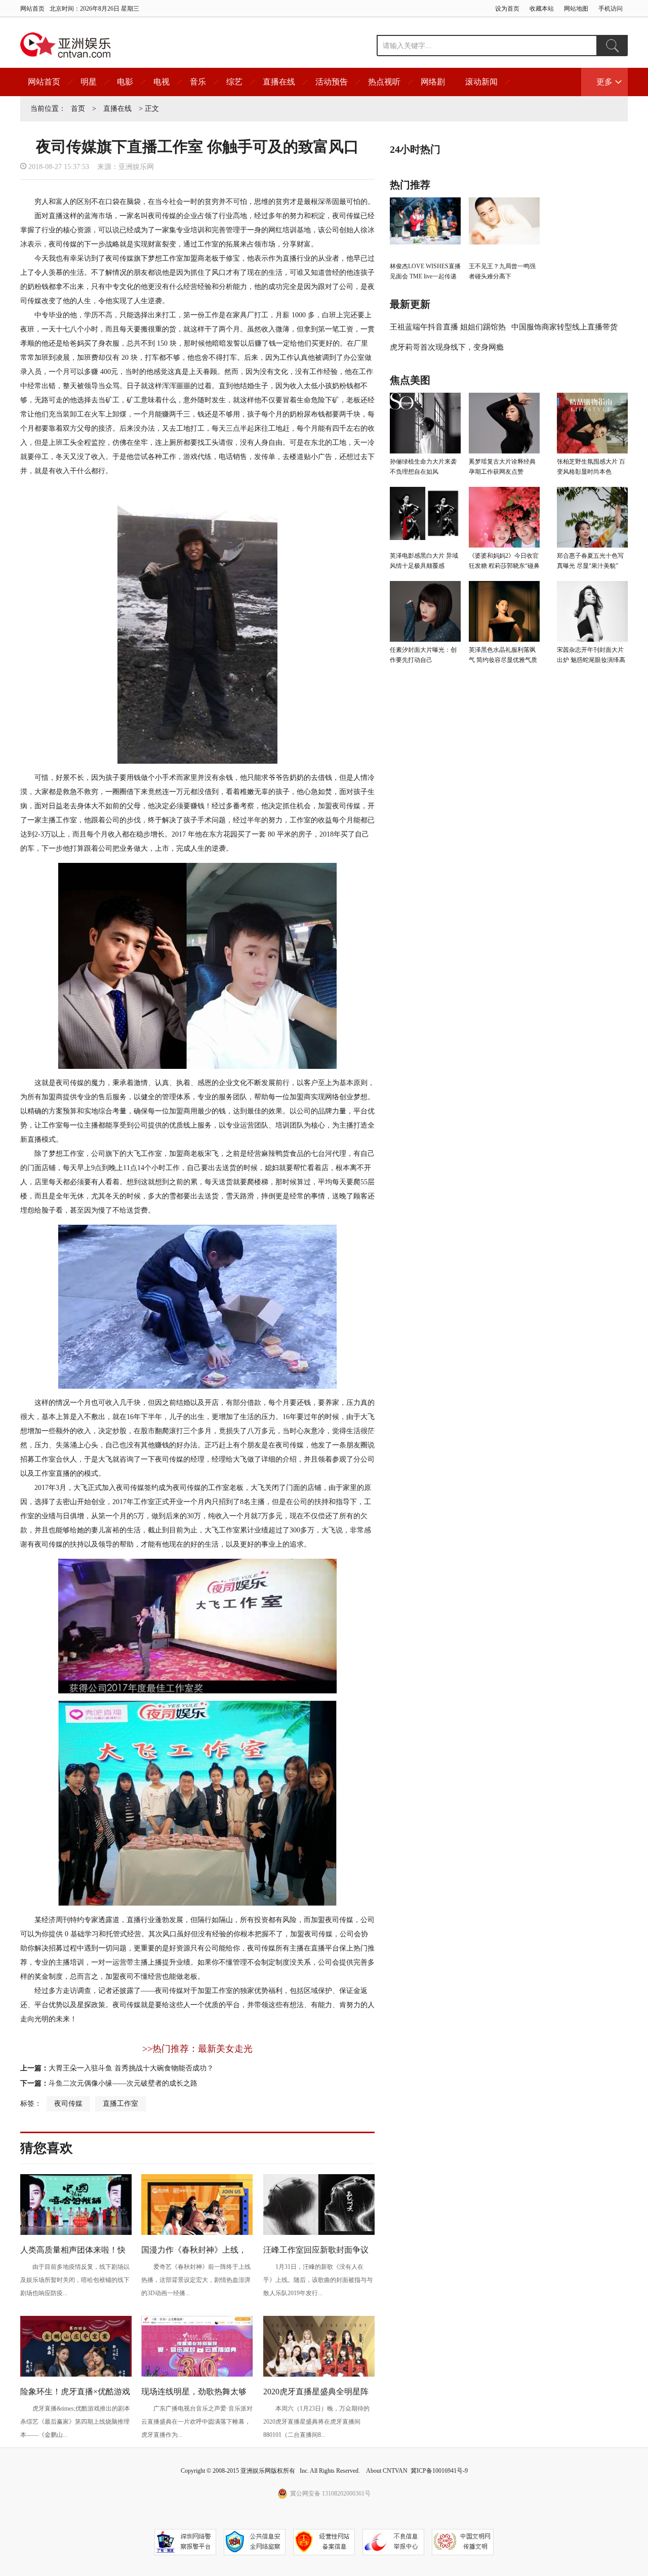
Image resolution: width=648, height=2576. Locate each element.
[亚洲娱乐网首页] (66, 45)
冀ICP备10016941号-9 (439, 2471)
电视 (161, 82)
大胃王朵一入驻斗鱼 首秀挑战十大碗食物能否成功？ (131, 2068)
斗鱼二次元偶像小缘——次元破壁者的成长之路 (123, 2083)
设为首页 (507, 9)
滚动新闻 (481, 82)
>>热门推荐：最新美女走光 (197, 2049)
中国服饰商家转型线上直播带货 (564, 327)
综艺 (234, 82)
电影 (125, 82)
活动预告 (332, 82)
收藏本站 (542, 9)
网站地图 (576, 9)
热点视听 (384, 82)
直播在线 (279, 82)
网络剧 (433, 82)
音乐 (198, 82)
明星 (89, 82)
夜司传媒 (68, 2104)
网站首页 (32, 9)
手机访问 (611, 9)
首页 (78, 109)
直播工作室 (120, 2104)
